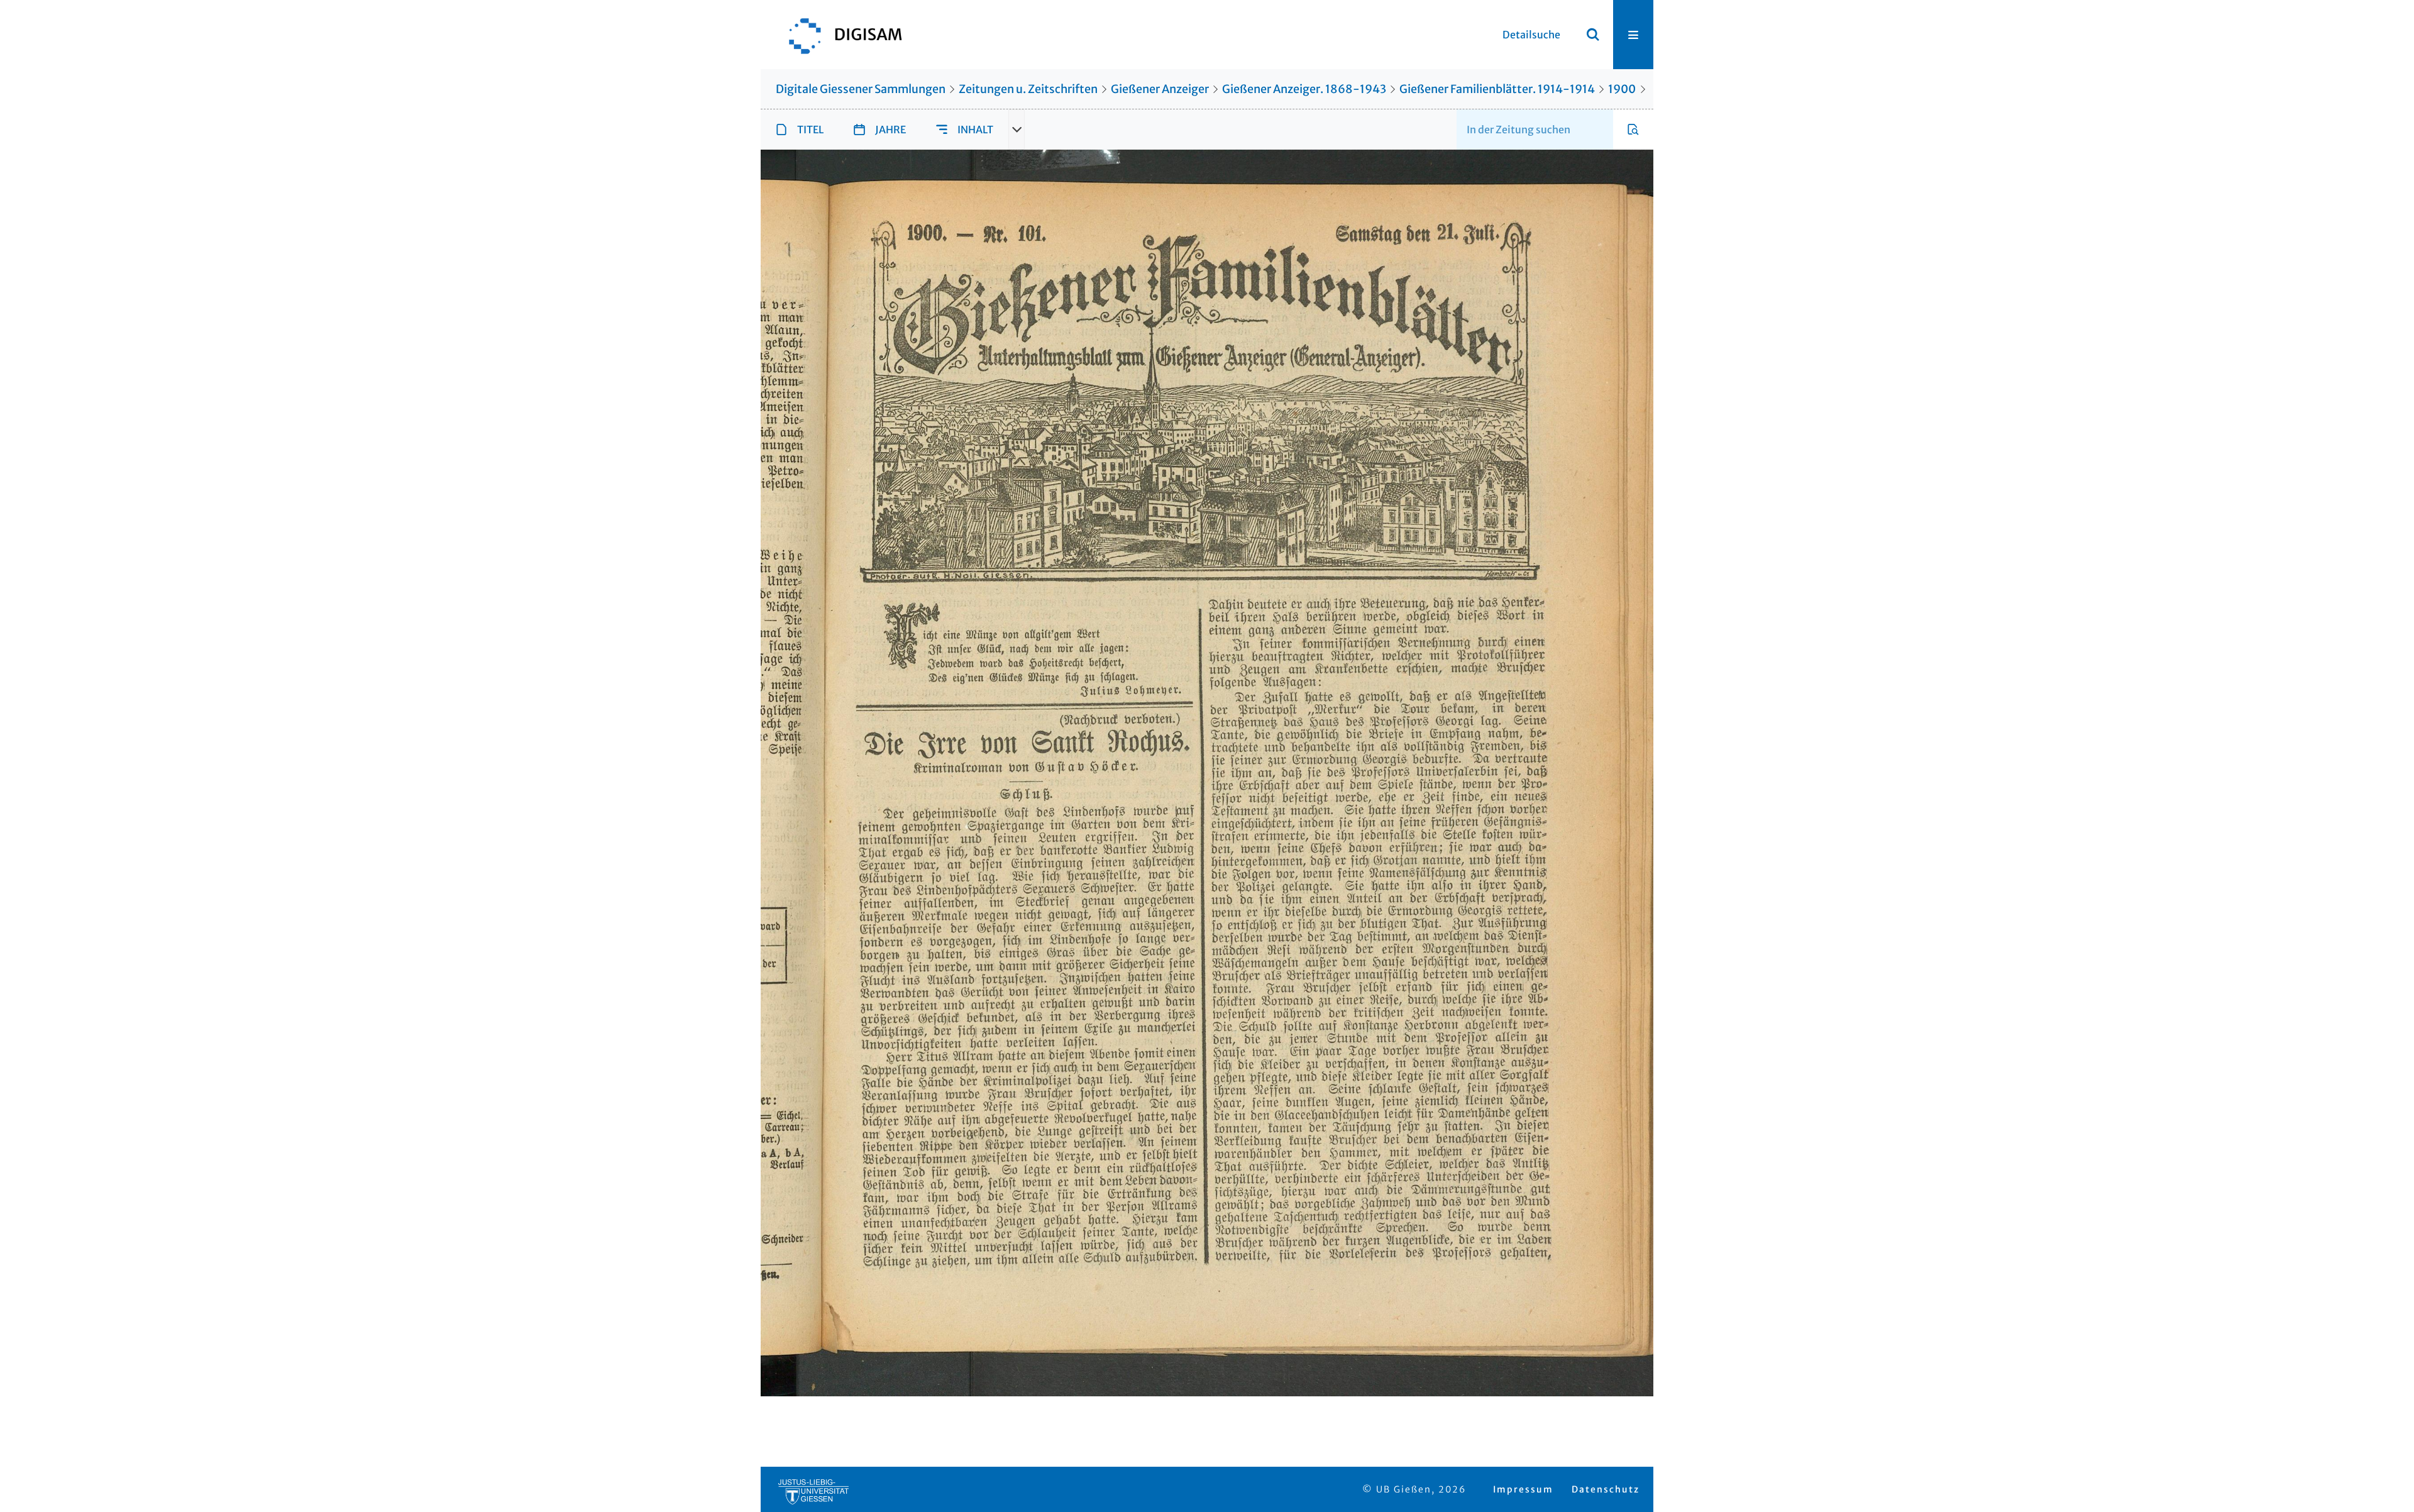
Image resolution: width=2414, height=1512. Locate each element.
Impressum (1523, 1489)
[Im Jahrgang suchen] (1633, 130)
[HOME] (839, 35)
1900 (1622, 89)
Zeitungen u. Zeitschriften (1028, 89)
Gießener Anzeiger (1160, 89)
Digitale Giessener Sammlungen (861, 89)
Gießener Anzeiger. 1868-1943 (1304, 89)
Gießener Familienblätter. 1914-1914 (1497, 89)
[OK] (1593, 35)
